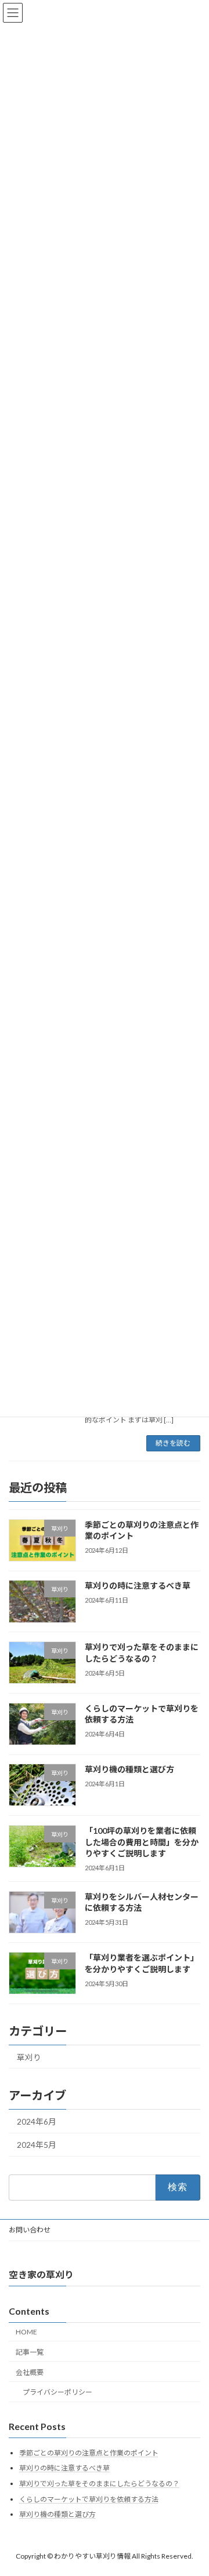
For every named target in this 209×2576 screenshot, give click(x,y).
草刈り (29, 2057)
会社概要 (30, 2372)
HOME (26, 2332)
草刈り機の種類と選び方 (129, 1769)
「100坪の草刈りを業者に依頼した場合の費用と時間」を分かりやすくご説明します (142, 1842)
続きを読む (173, 1443)
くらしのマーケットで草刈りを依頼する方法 (89, 2499)
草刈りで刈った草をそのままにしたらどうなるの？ (99, 2484)
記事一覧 (30, 2352)
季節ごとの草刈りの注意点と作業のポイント (89, 2453)
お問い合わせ (30, 2230)
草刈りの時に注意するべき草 (138, 1586)
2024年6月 (37, 2121)
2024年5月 (37, 2145)
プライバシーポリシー (57, 2392)
